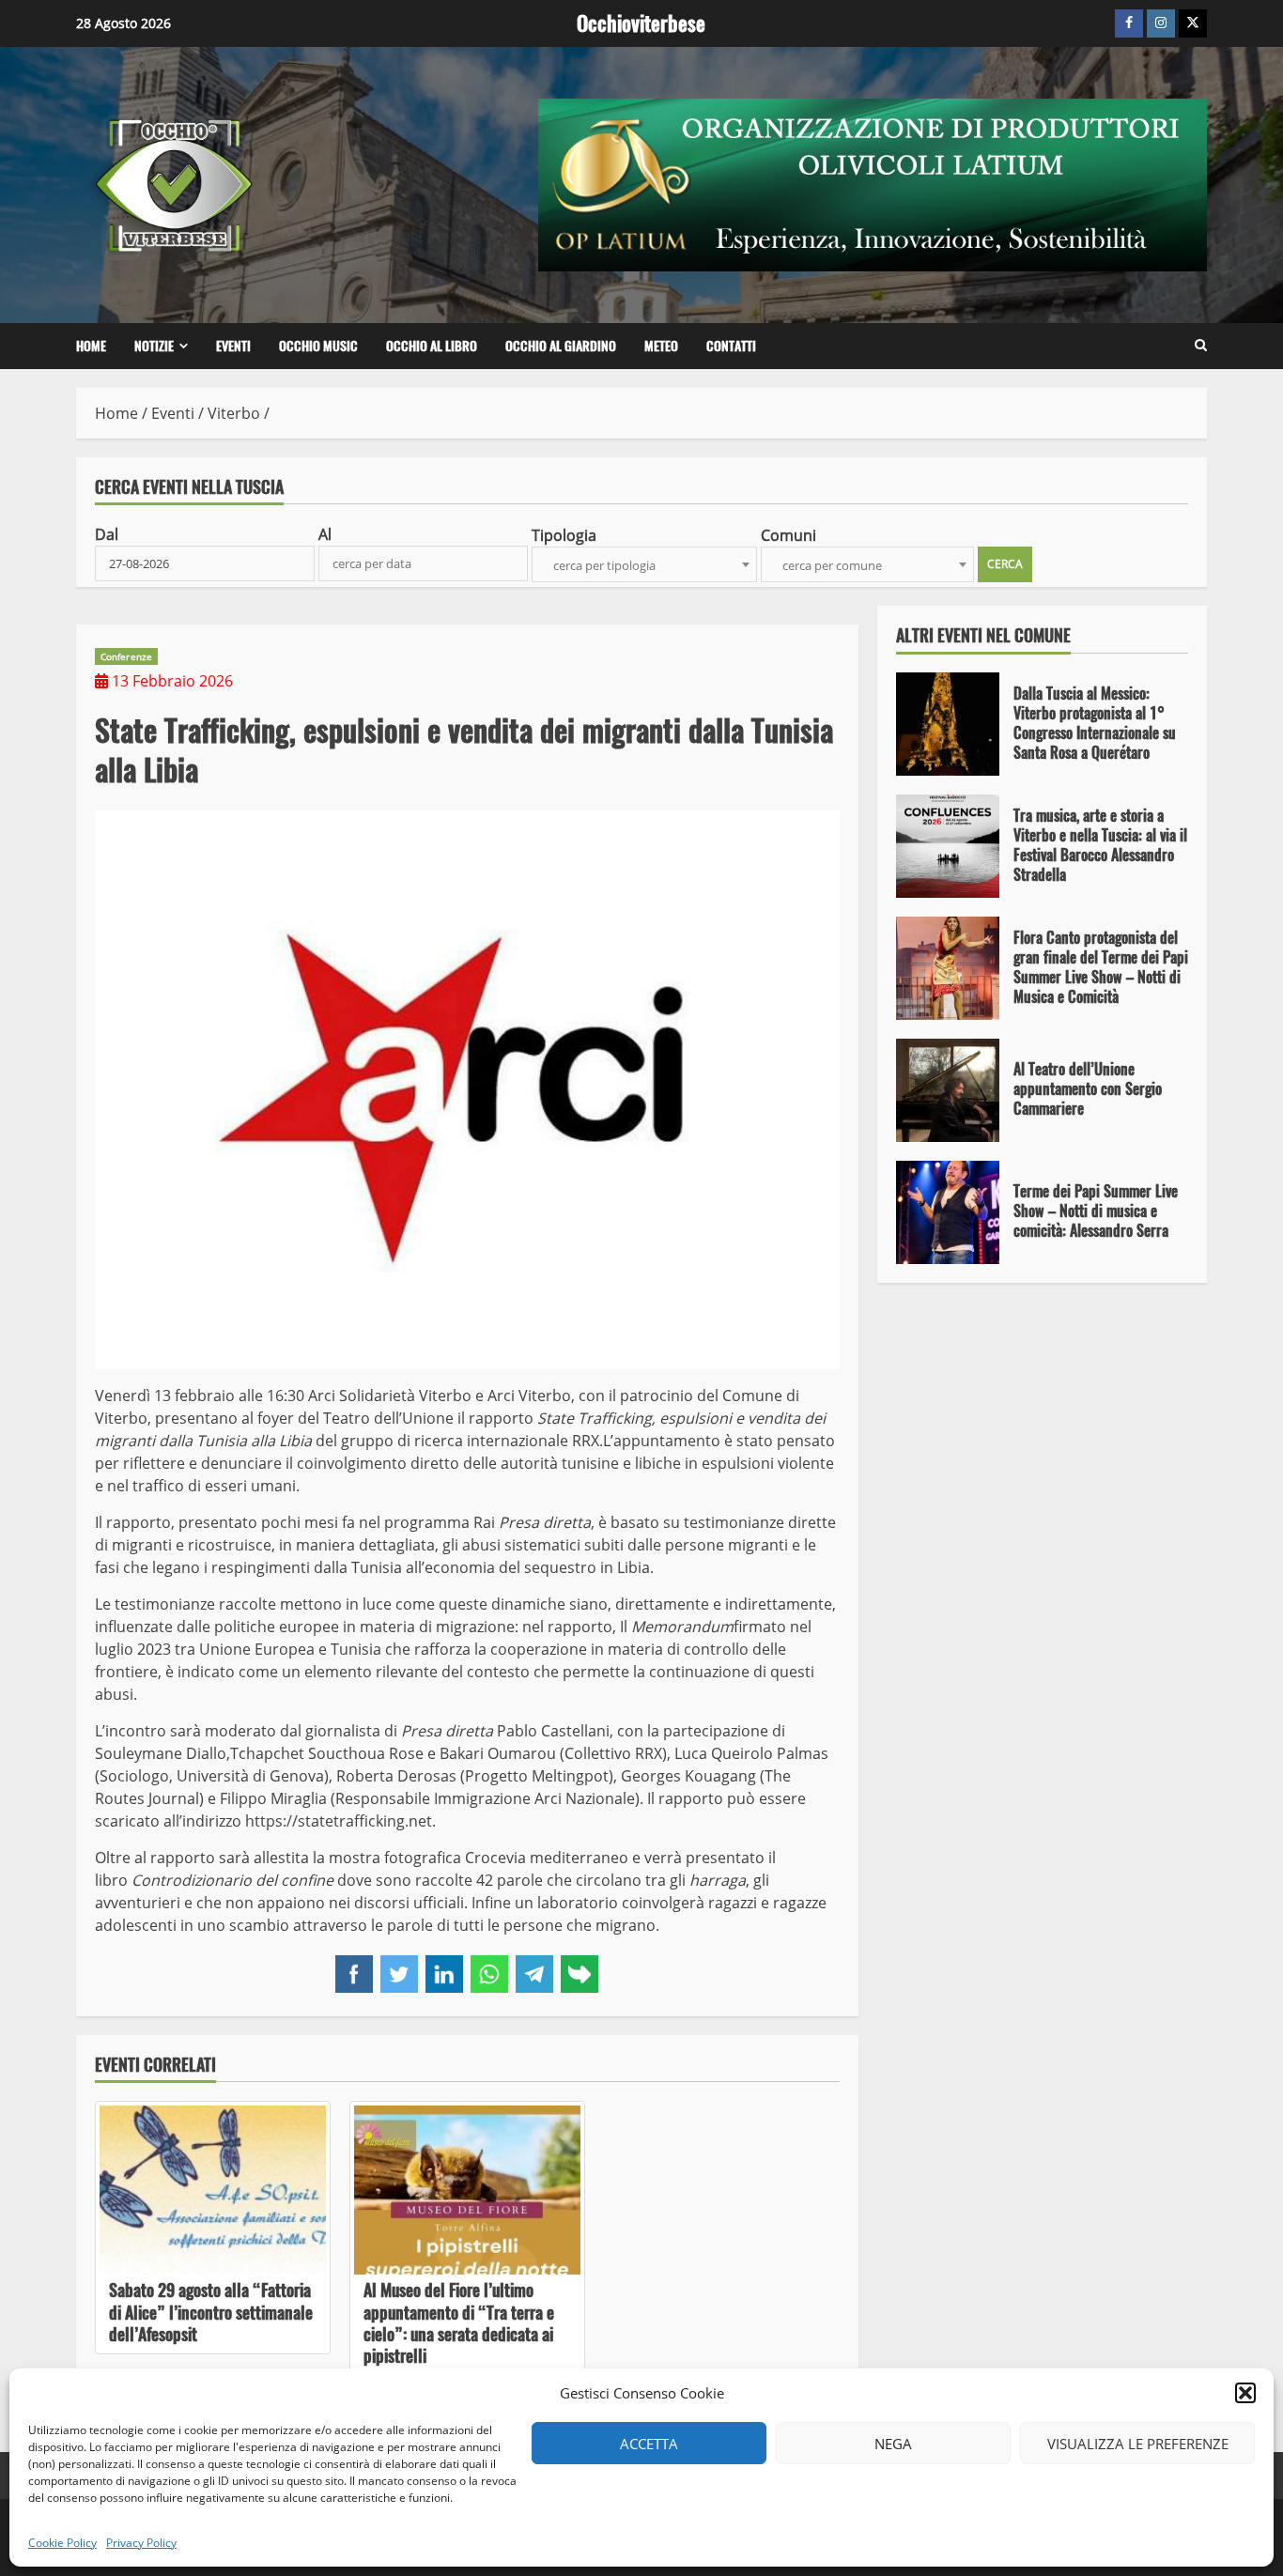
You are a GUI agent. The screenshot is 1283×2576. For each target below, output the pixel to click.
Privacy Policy (141, 2543)
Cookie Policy (62, 2543)
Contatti (731, 346)
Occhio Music (318, 346)
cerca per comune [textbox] (832, 565)
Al (325, 534)
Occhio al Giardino (561, 346)
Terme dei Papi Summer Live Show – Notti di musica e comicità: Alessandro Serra (948, 1212)
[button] (1245, 2393)
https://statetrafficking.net (339, 1821)
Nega (893, 2444)
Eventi (233, 346)
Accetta (649, 2444)
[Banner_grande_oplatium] (873, 183)
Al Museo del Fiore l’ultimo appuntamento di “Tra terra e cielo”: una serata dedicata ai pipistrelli (467, 2190)
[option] (1043, 733)
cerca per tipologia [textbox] (604, 565)
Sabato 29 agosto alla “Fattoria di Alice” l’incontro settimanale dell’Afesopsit (213, 2190)
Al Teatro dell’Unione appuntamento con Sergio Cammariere (948, 1090)
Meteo (661, 346)
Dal (107, 534)
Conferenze (126, 656)
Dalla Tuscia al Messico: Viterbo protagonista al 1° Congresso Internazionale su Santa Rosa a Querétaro (948, 724)
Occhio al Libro (432, 346)
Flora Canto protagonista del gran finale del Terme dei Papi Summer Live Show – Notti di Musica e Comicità (948, 968)
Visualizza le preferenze (1138, 2444)
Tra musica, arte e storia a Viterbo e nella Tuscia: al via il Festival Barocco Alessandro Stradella (948, 846)
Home (91, 346)
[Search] (1201, 346)
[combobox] (644, 564)
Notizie (154, 346)
